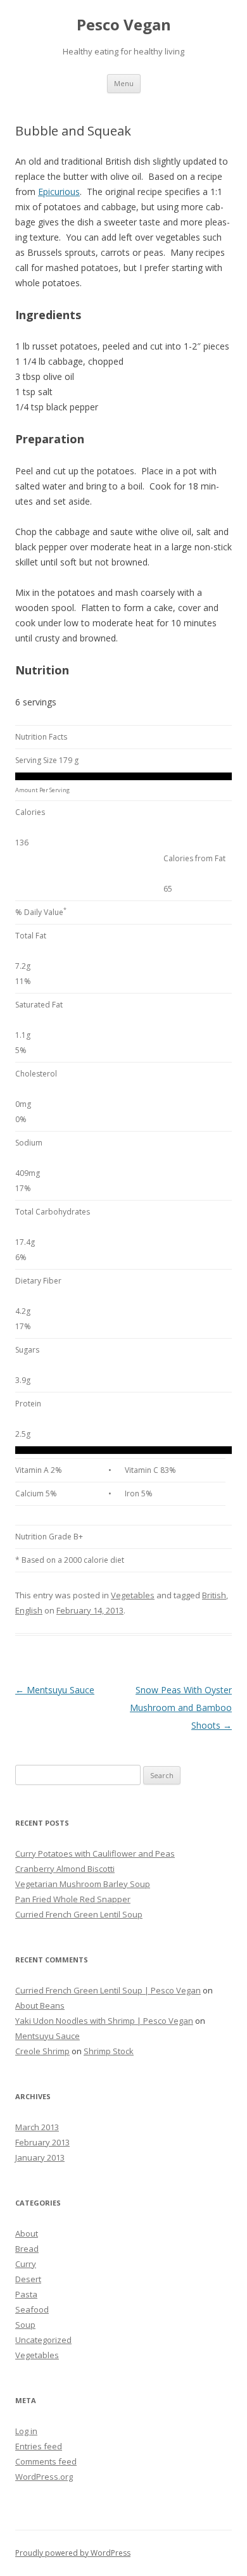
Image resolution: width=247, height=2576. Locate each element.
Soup (25, 2325)
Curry (26, 2264)
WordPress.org (44, 2477)
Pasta (26, 2294)
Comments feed (46, 2461)
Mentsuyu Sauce (55, 1690)
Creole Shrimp (42, 2051)
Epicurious (59, 192)
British (214, 1595)
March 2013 (37, 2127)
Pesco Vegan (124, 25)
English (29, 1610)
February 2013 (42, 2142)
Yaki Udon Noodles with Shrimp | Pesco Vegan (104, 2021)
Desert (28, 2279)
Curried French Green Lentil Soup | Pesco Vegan (108, 1990)
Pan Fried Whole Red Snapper (73, 1899)
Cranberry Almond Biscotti (65, 1869)
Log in (26, 2431)
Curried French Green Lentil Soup (79, 1914)
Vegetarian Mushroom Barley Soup (83, 1884)
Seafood (32, 2309)
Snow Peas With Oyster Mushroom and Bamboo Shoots (181, 1708)
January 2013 (40, 2157)
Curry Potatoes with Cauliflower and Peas (95, 1853)
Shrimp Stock (109, 2051)
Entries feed (39, 2446)
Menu (124, 83)
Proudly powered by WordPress (73, 2553)
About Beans (40, 2005)
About (27, 2233)
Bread (27, 2249)
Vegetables (133, 1595)
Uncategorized (43, 2340)
